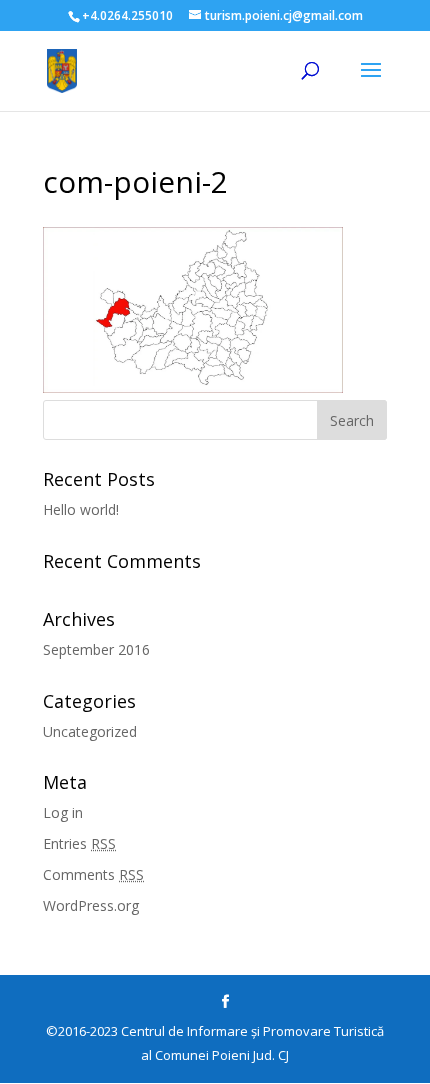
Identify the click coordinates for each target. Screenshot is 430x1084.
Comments (93, 874)
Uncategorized (90, 731)
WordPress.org (91, 905)
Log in (63, 812)
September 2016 (96, 649)
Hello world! (81, 509)
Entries (79, 843)
